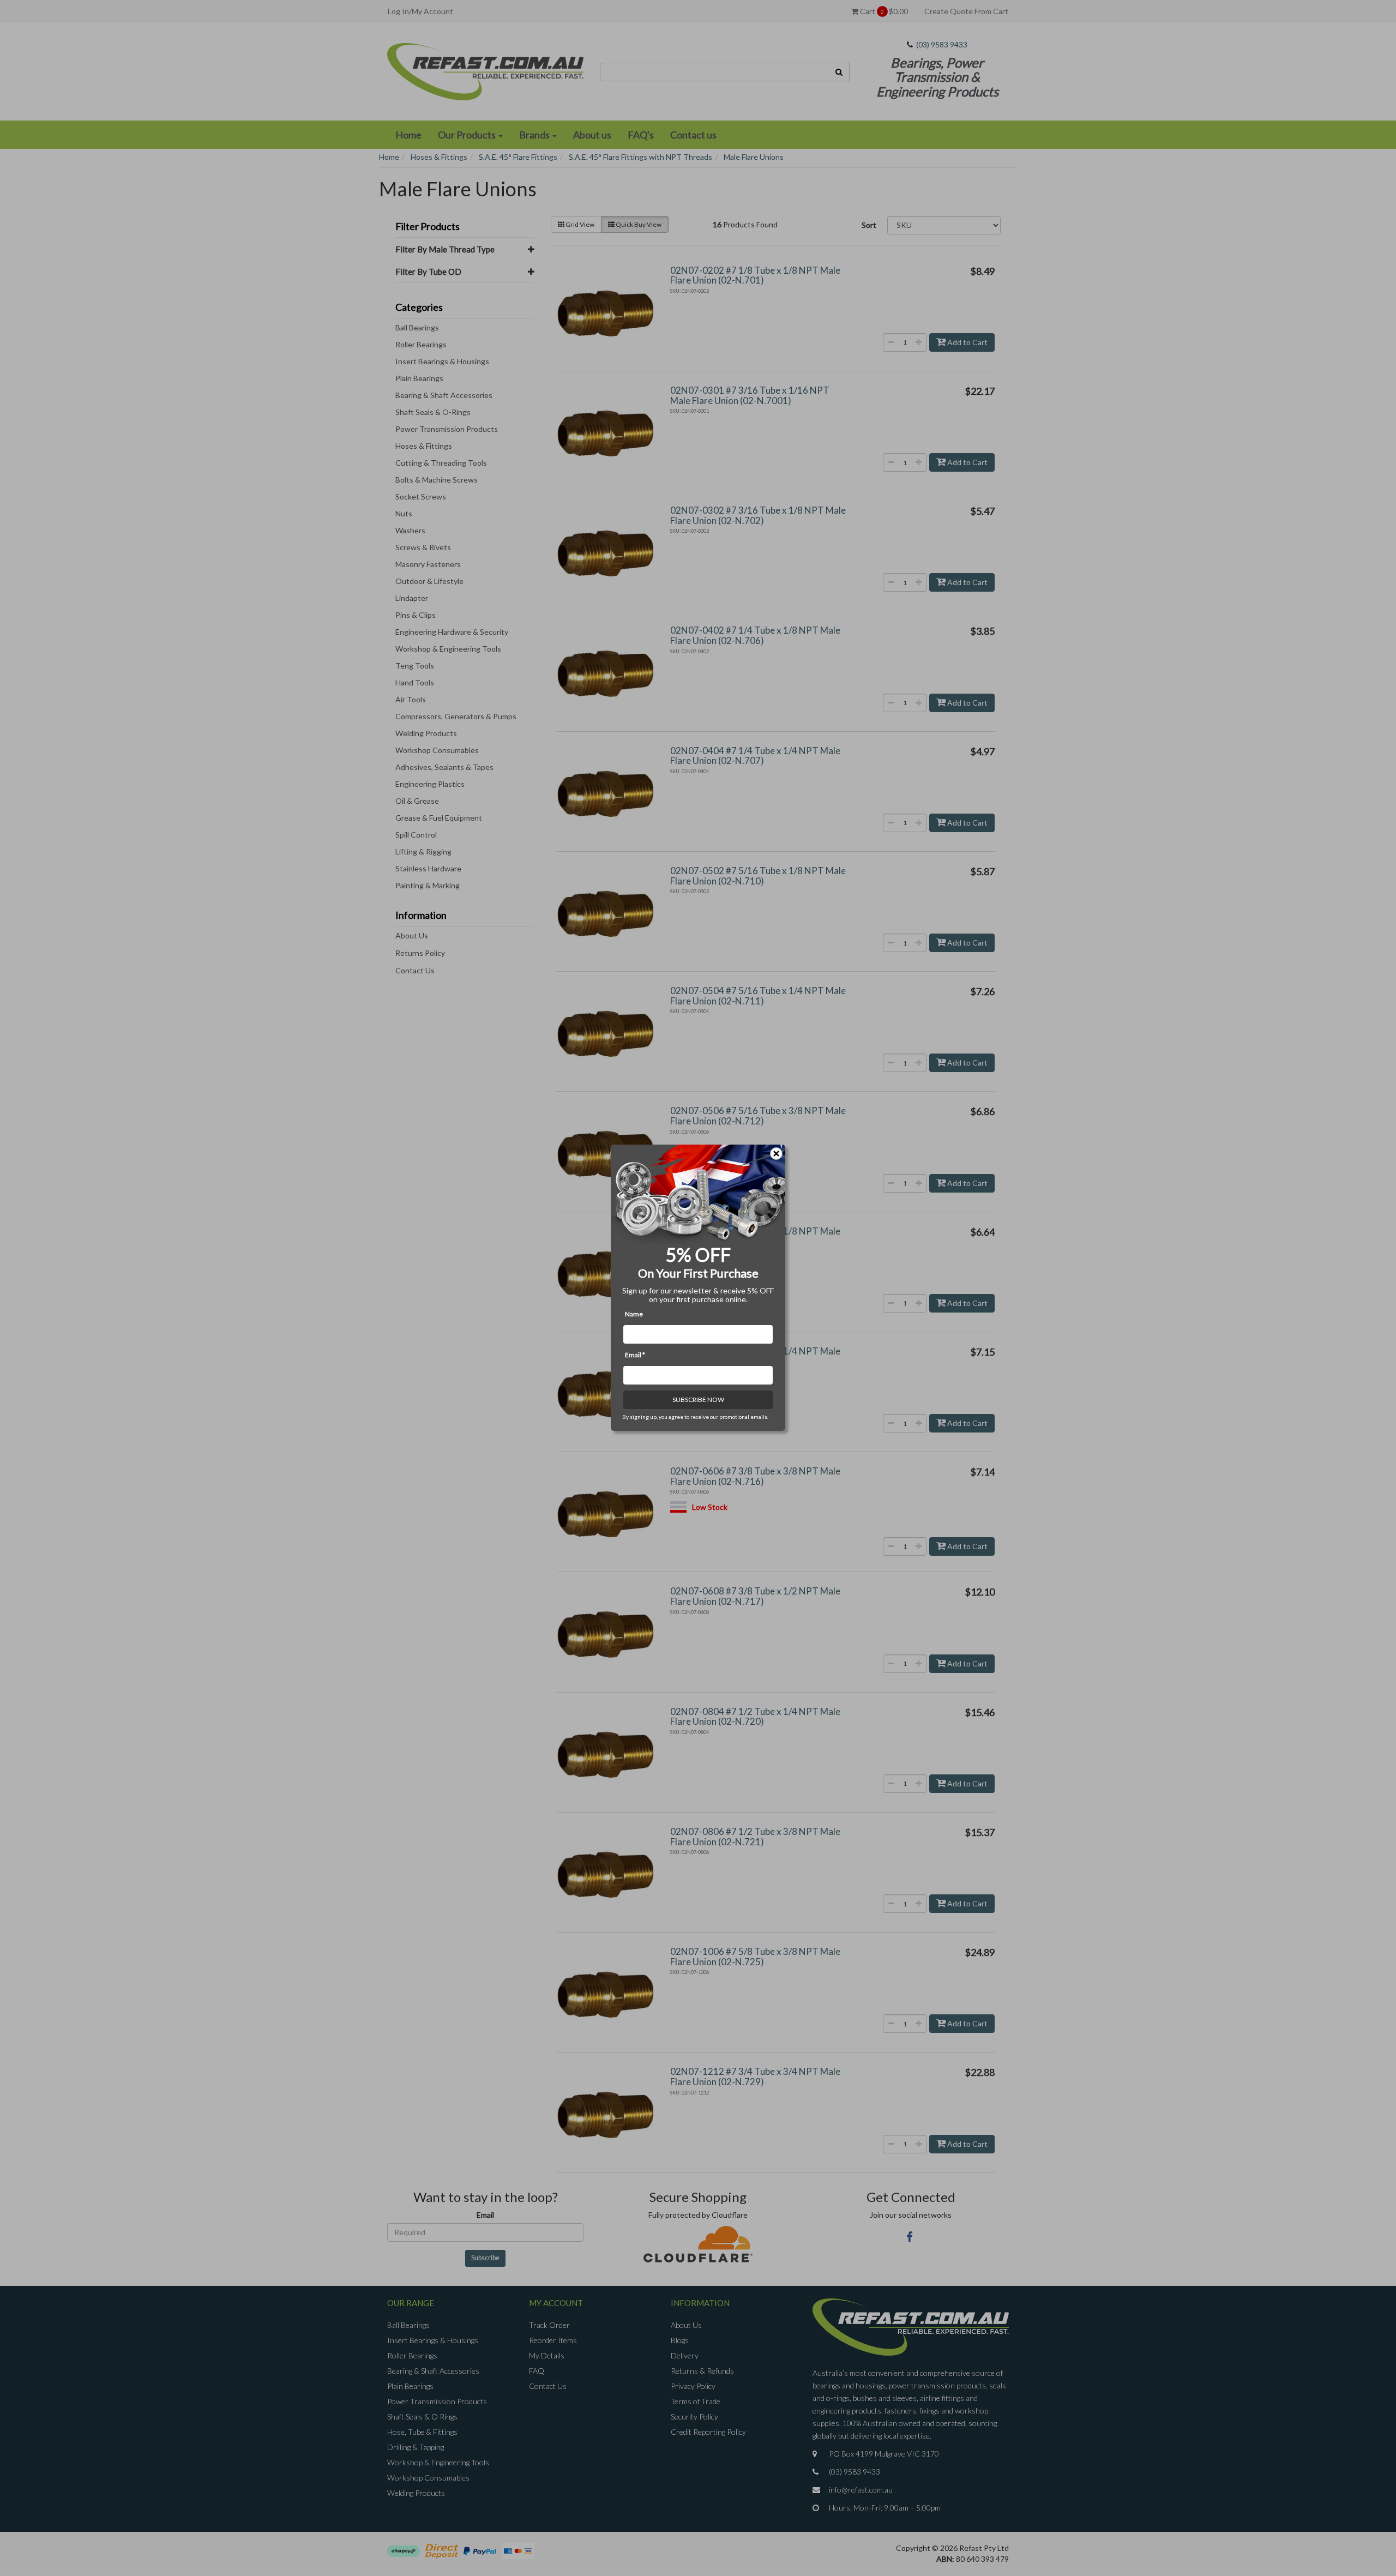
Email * (635, 1355)
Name (634, 1314)
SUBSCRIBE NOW (698, 1400)
